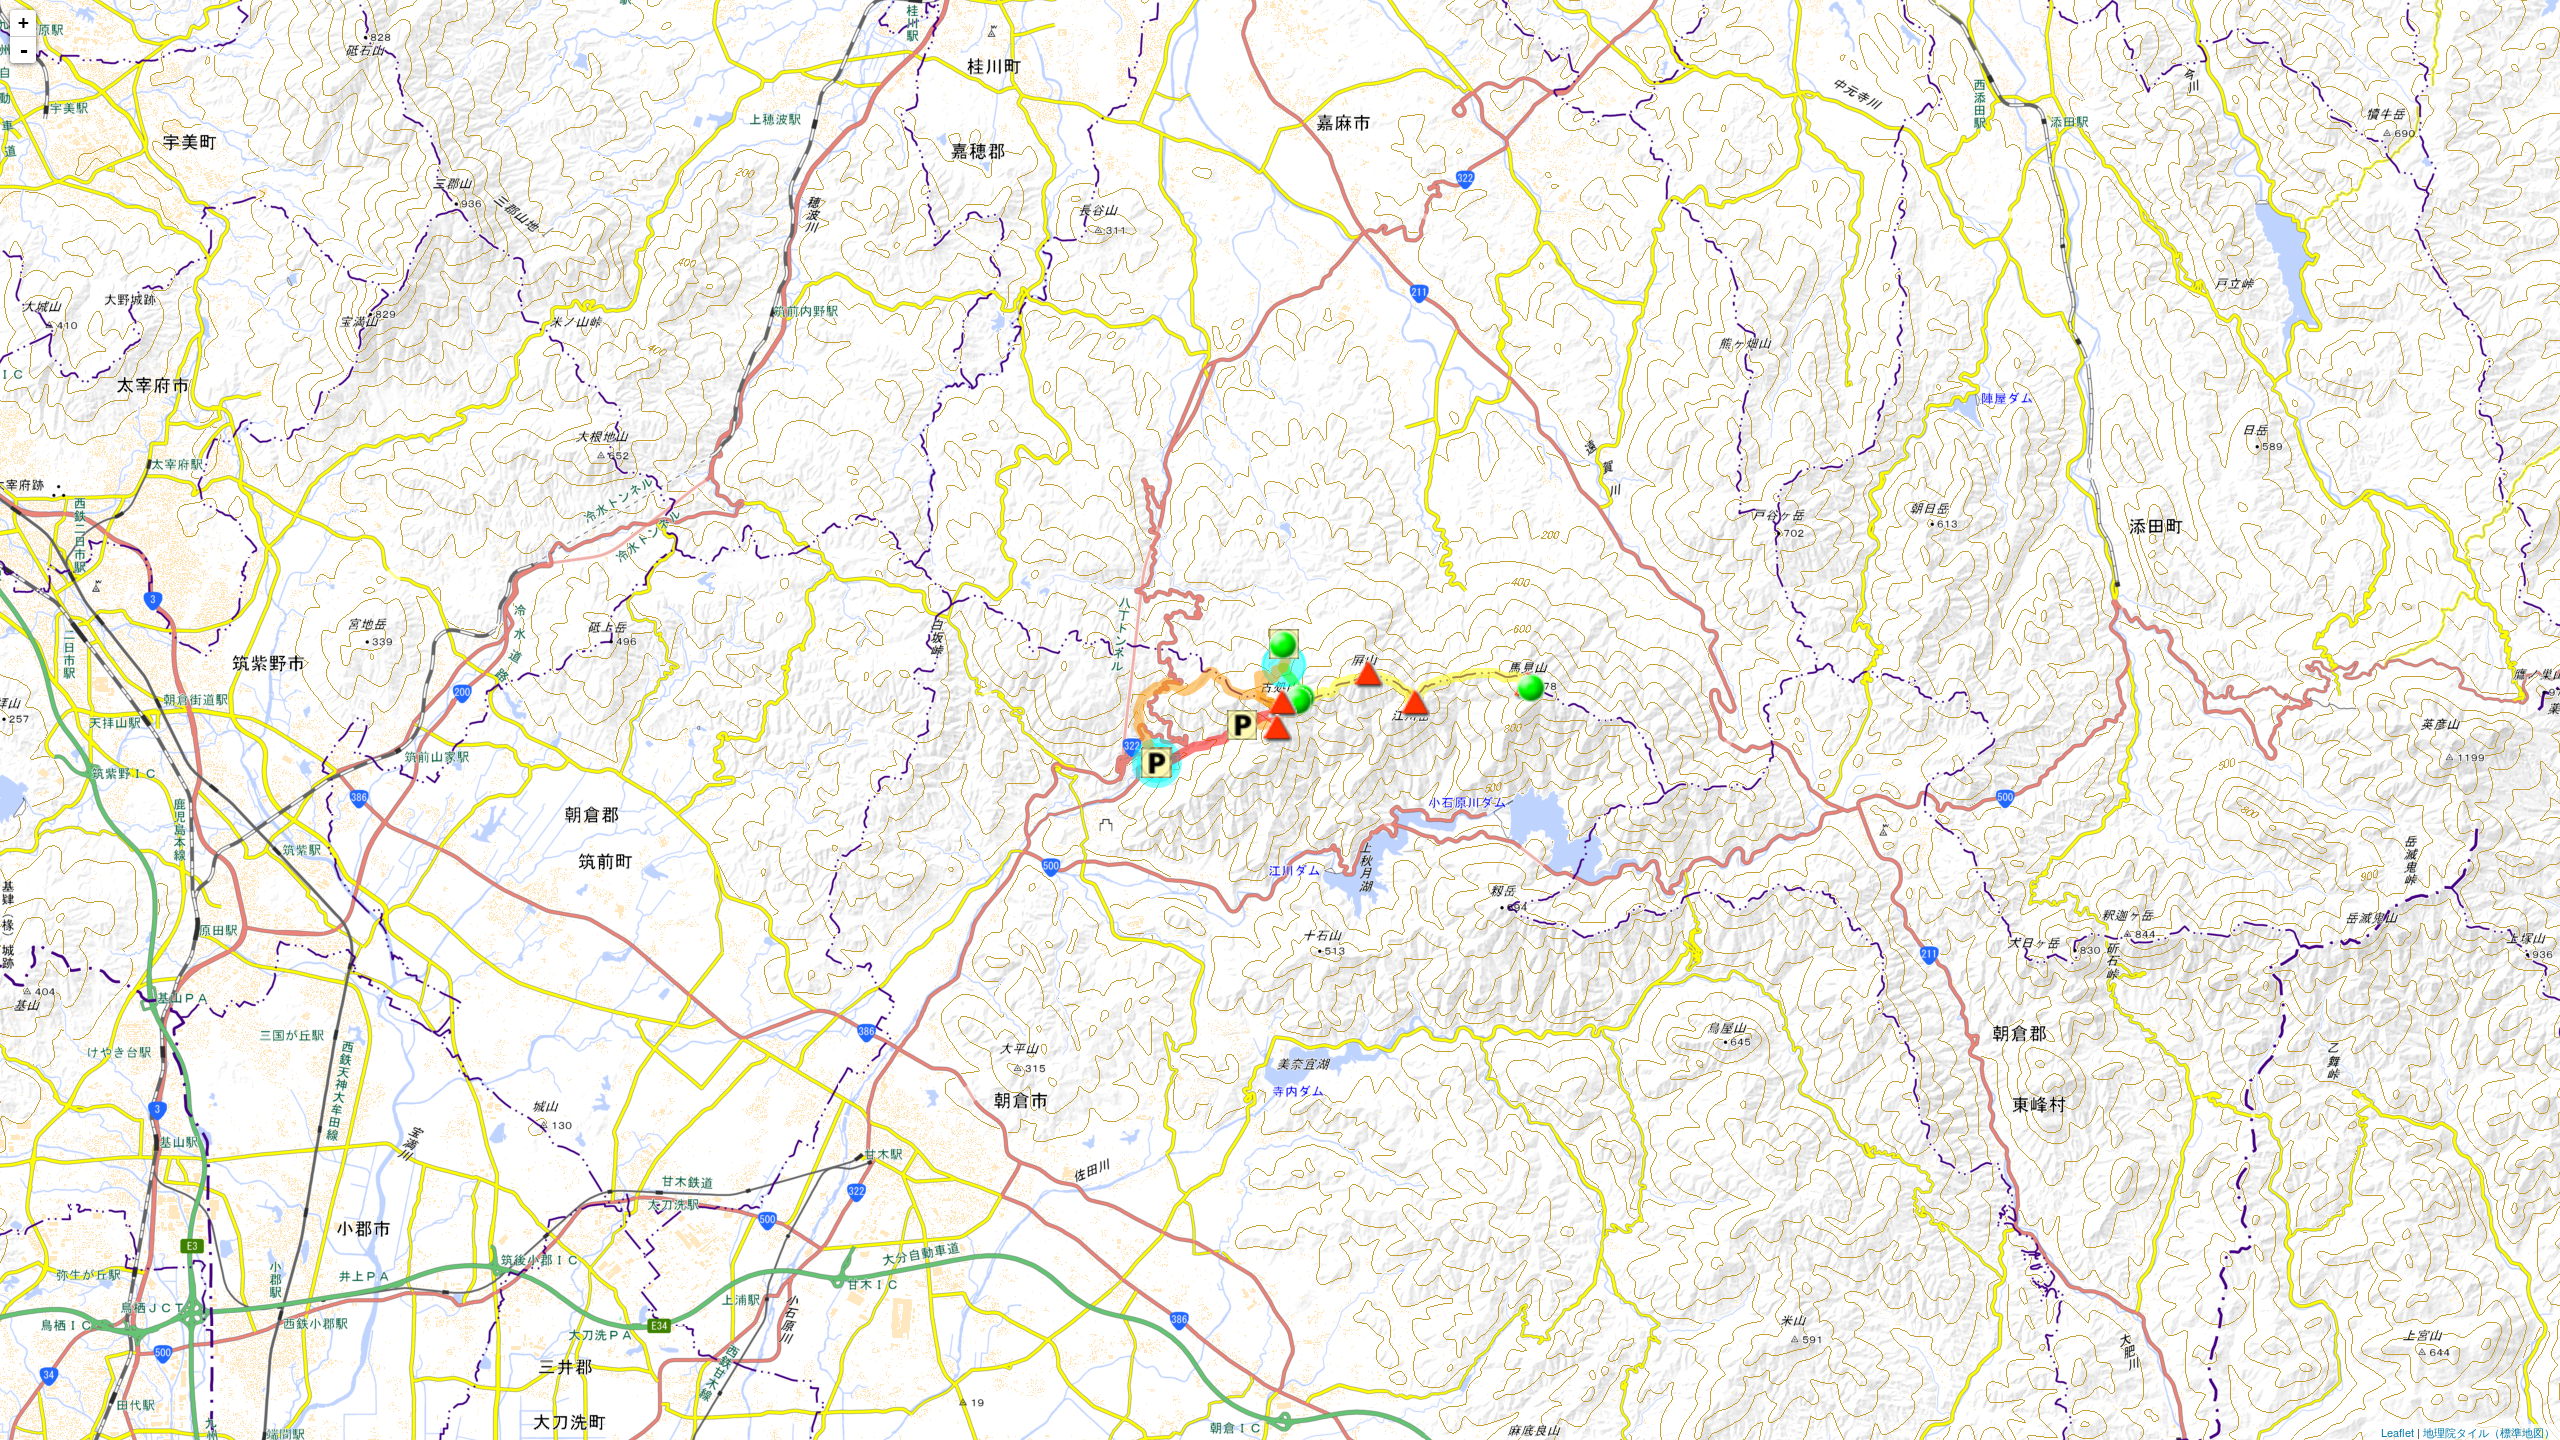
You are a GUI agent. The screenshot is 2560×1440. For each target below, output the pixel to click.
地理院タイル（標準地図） (2489, 1432)
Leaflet (2397, 1432)
